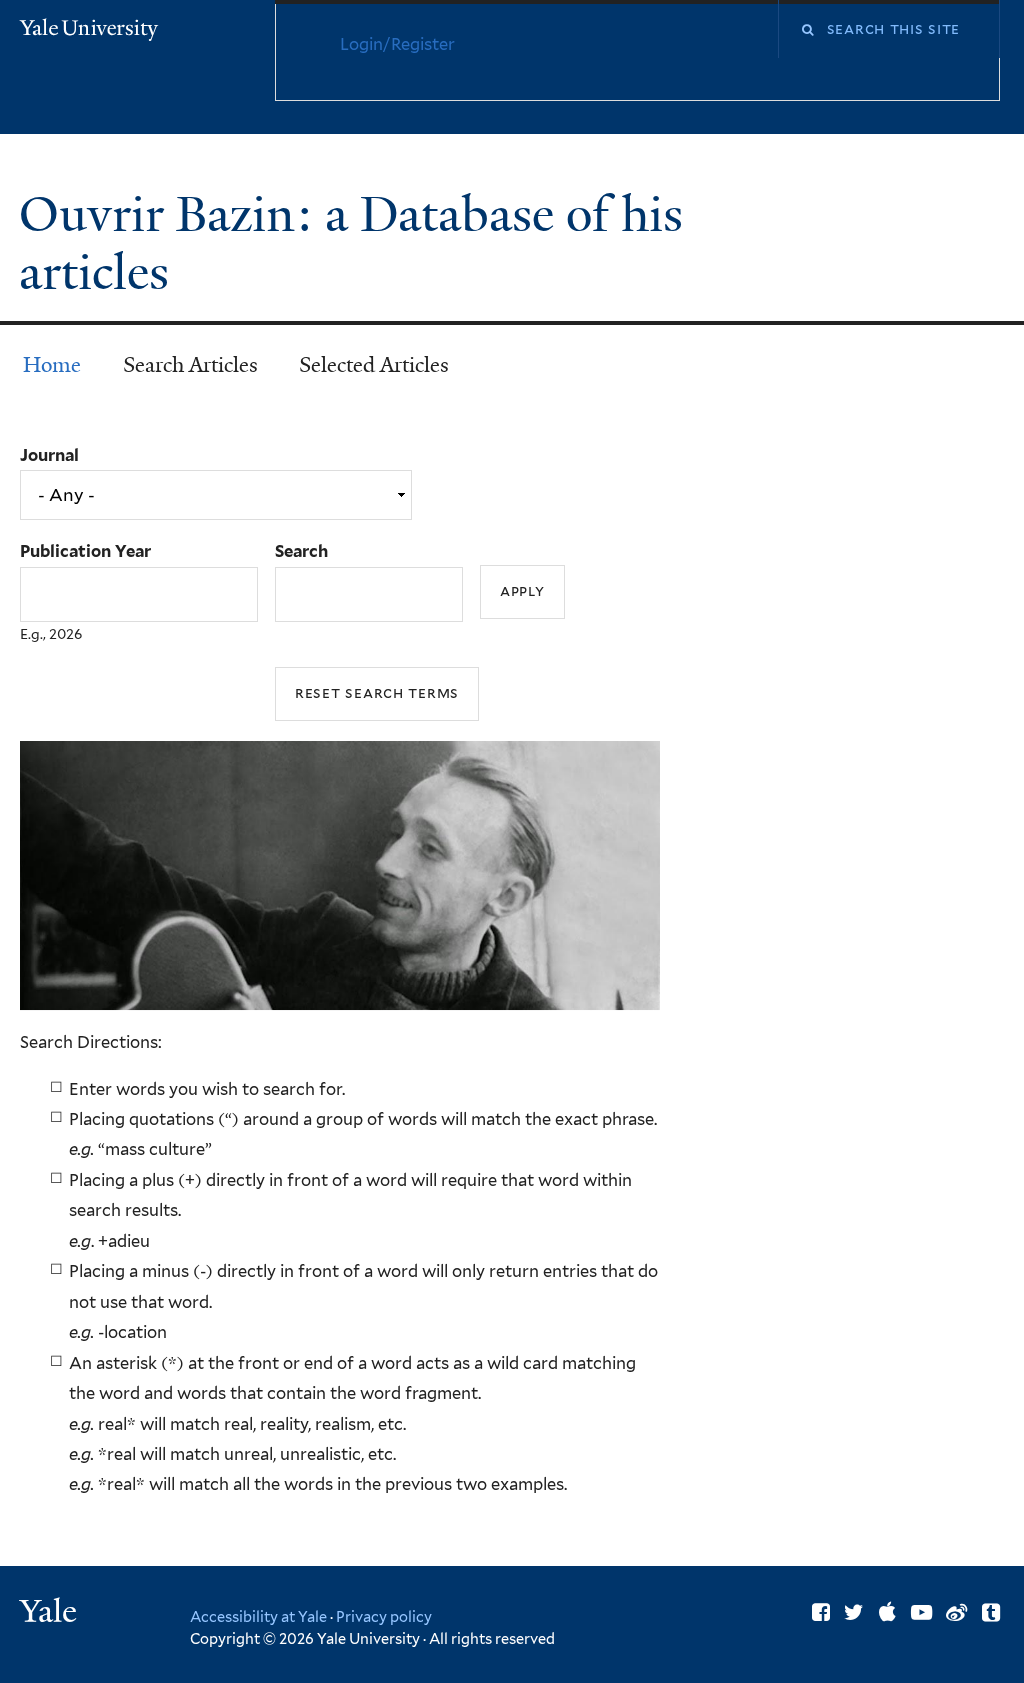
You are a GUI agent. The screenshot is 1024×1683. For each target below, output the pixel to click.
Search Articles (190, 365)
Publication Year (85, 551)
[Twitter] (854, 1612)
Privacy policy (384, 1616)
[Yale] (51, 1613)
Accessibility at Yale (258, 1616)
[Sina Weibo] (956, 1612)
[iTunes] (887, 1612)
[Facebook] (821, 1612)
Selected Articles (374, 365)
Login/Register (397, 44)
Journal (49, 455)
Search (301, 551)
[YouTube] (921, 1612)
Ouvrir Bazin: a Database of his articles (351, 244)
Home (52, 365)
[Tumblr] (991, 1612)
